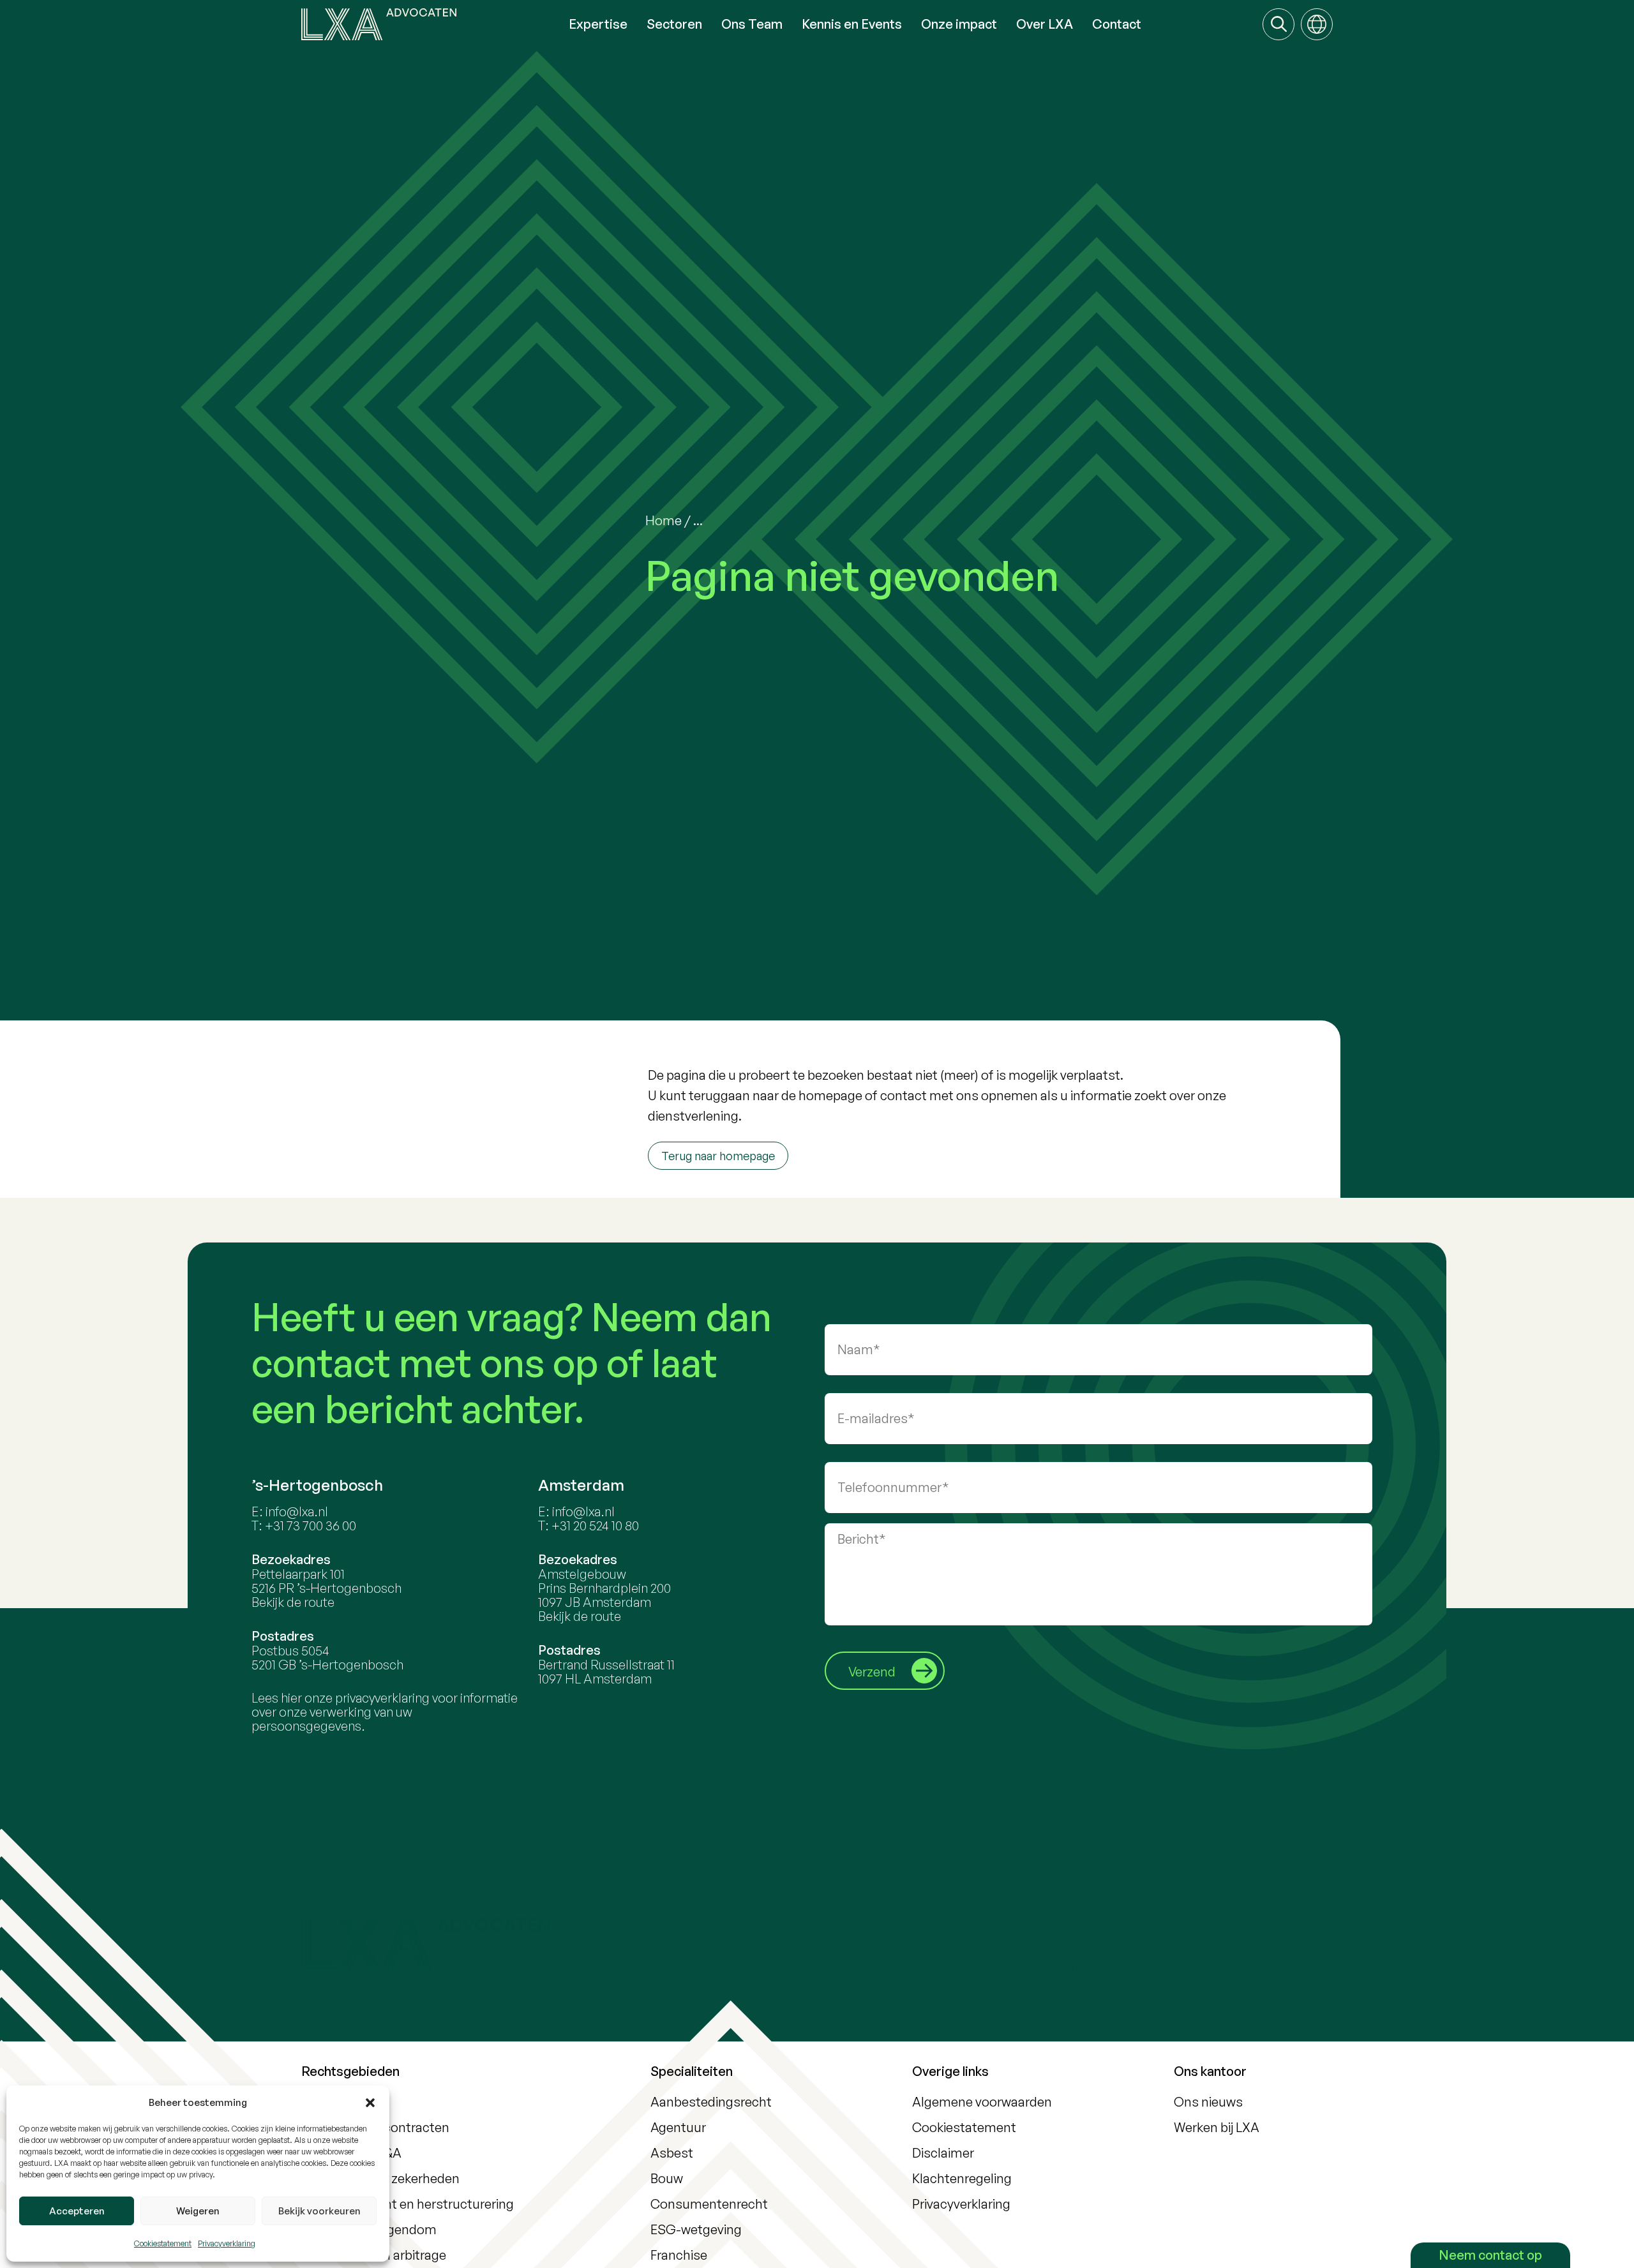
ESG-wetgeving (696, 2229)
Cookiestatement (163, 2243)
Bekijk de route (293, 1602)
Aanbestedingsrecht (711, 2102)
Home (663, 520)
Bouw (667, 2178)
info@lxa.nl (297, 1511)
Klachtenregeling (962, 2178)
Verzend (872, 1672)
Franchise (679, 2255)
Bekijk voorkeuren (319, 2211)
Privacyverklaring (227, 2243)
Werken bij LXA (1217, 2127)
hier (291, 1698)
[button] (370, 2103)
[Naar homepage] (430, 24)
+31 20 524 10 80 (595, 1526)
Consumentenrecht (709, 2204)
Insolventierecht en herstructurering (408, 2204)
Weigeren (198, 2211)
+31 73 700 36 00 (311, 1526)
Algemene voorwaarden (982, 2102)
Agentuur (678, 2127)
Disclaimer (943, 2153)
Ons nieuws (1208, 2102)
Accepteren (77, 2211)
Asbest (672, 2153)
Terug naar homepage (718, 1156)
